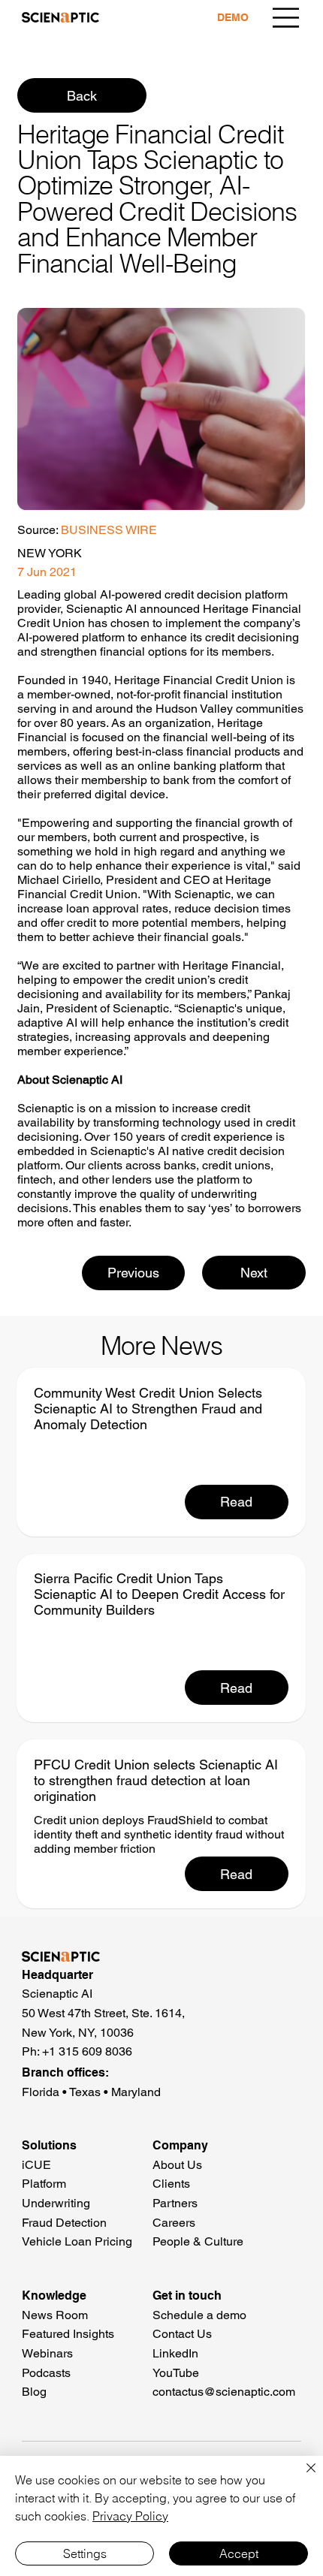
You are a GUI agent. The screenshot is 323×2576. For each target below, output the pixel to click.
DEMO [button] (233, 17)
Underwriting (56, 2203)
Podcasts (46, 2373)
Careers (174, 2223)
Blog (34, 2392)
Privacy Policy (130, 2516)
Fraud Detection (64, 2223)
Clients (171, 2184)
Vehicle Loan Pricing (77, 2241)
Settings (85, 2553)
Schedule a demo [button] (199, 2315)
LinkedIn (175, 2353)
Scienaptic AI (101, 609)
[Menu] (286, 18)
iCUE (36, 2165)
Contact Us (182, 2334)
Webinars (47, 2353)
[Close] (302, 2477)
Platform (44, 2184)
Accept (239, 2553)
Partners (175, 2203)
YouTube (176, 2373)
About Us (177, 2165)
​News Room (55, 2315)
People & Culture (198, 2241)
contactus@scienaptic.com (224, 2392)
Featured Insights (68, 2334)
